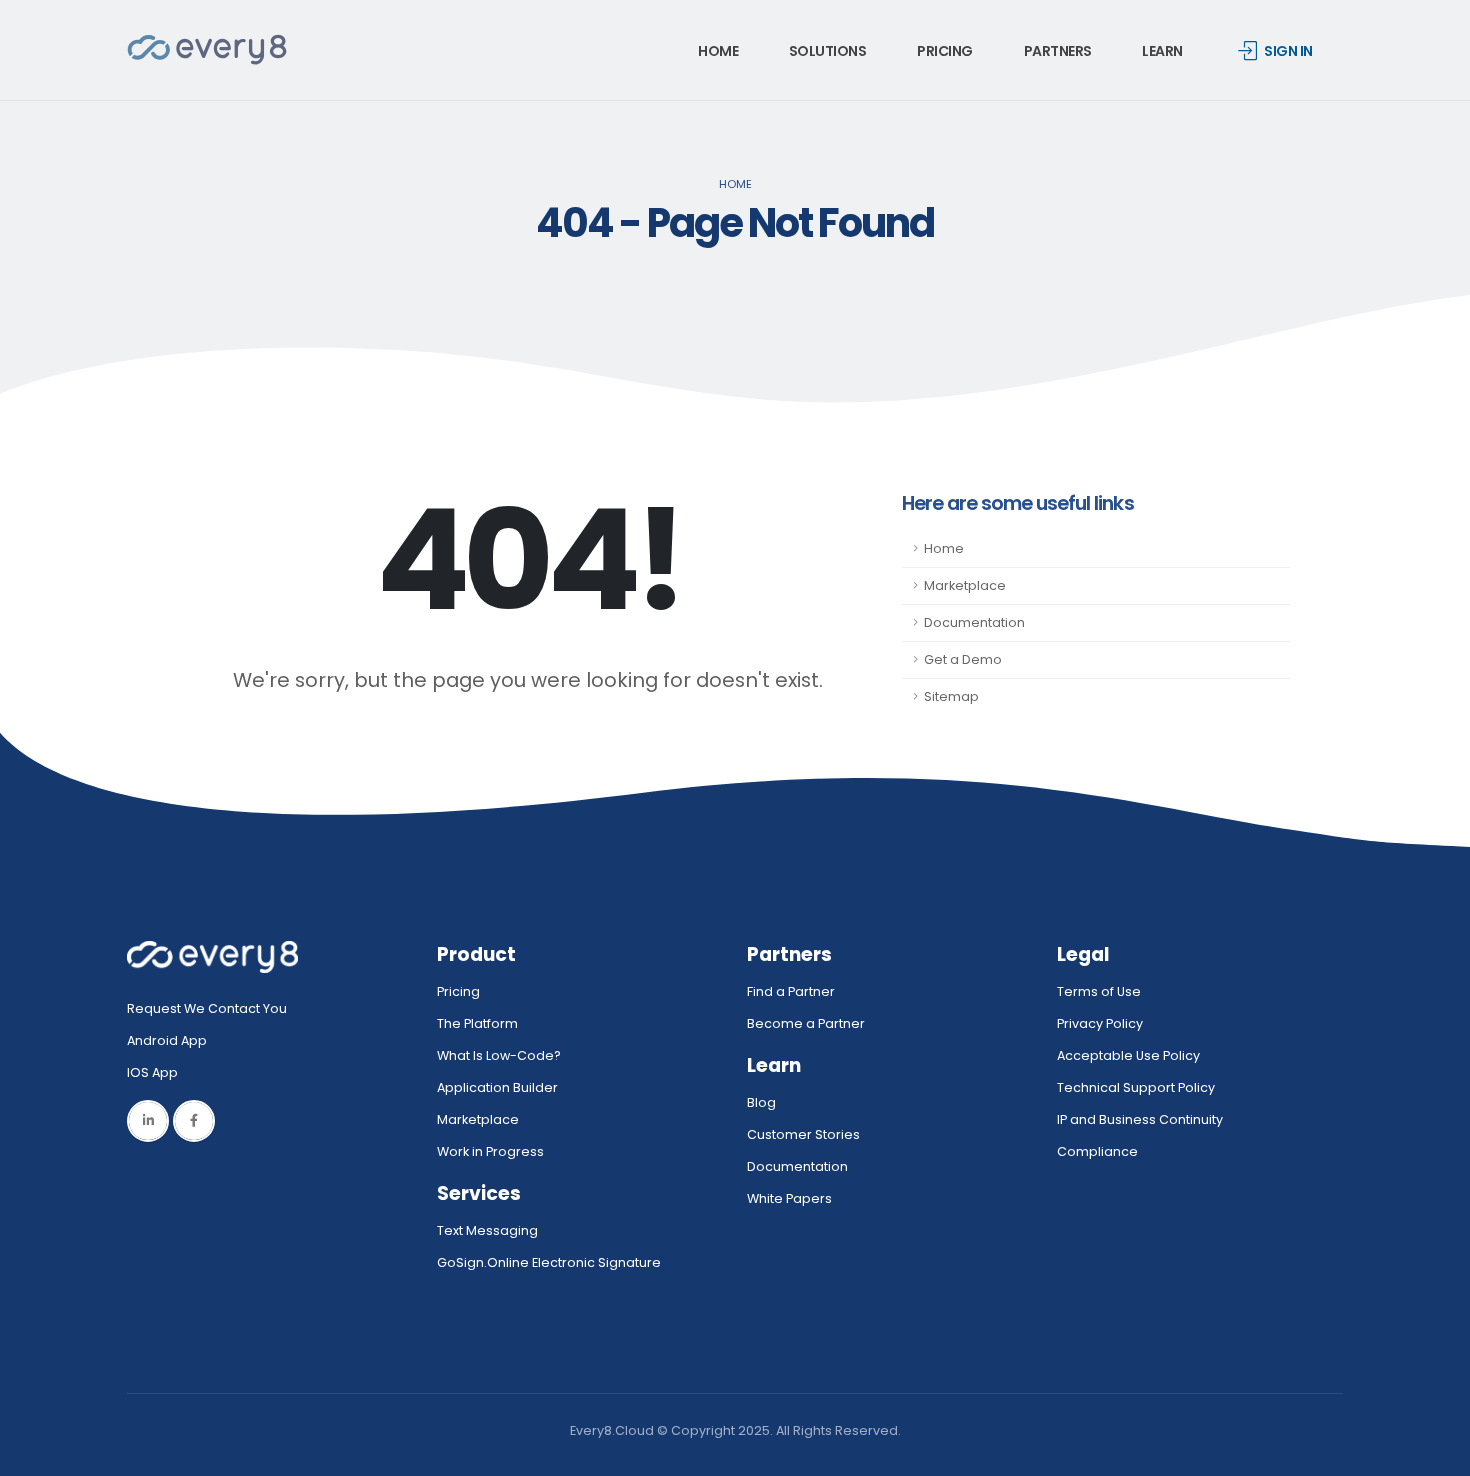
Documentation (974, 622)
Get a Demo (963, 659)
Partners (1058, 51)
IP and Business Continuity (1140, 1119)
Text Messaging (487, 1230)
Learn (1162, 51)
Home (718, 51)
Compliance (1097, 1151)
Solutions (828, 51)
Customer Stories (803, 1134)
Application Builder (497, 1087)
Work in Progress (490, 1151)
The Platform (477, 1023)
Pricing (945, 51)
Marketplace (965, 585)
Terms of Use (1099, 991)
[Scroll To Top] (1435, 1453)
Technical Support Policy (1136, 1087)
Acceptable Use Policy (1128, 1055)
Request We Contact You (207, 1008)
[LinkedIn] (148, 1121)
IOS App (157, 1072)
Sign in (1288, 51)
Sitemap (951, 696)
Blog (761, 1102)
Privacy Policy (1100, 1023)
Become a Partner (806, 1023)
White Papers (789, 1198)
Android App (167, 1040)
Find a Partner (791, 991)
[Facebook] (194, 1121)
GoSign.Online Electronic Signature (549, 1262)
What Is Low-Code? (499, 1055)
